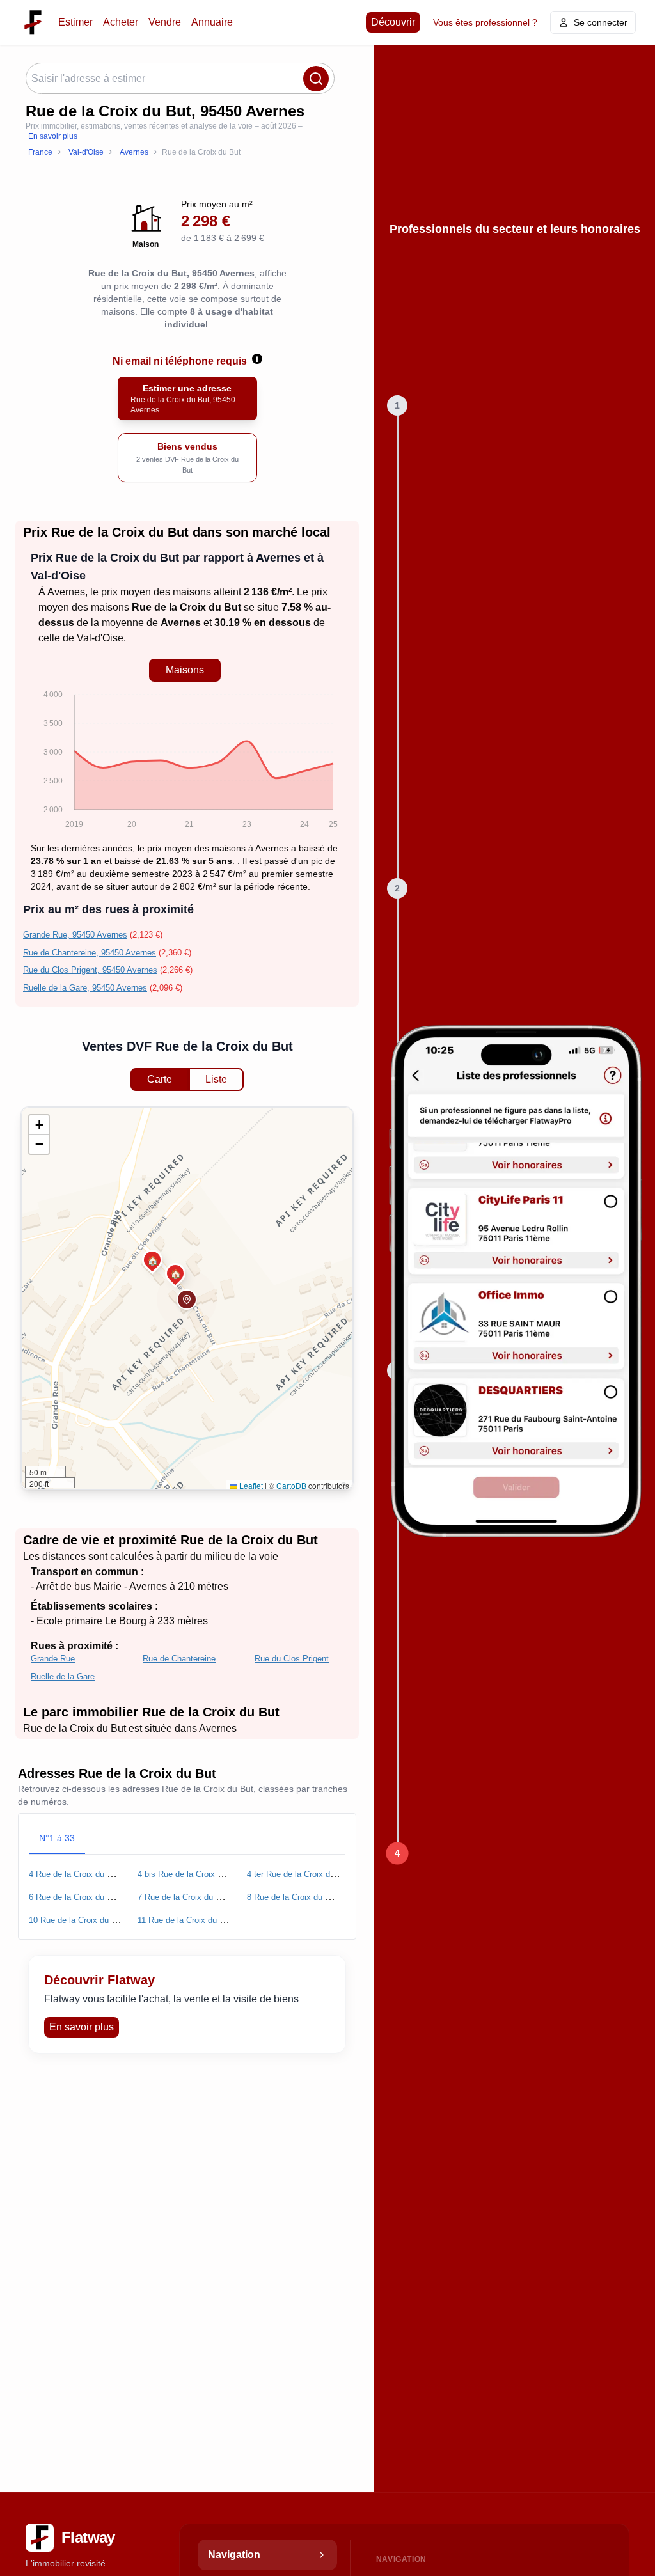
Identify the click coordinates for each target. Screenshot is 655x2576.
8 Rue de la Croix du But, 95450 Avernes (322, 1897)
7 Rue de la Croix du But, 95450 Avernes (213, 1897)
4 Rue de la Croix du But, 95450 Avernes (104, 1874)
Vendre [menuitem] (165, 22)
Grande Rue (53, 1659)
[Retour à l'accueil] (33, 22)
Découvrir (393, 22)
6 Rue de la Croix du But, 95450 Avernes (104, 1897)
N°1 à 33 (57, 1838)
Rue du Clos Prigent (292, 1659)
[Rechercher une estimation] (316, 79)
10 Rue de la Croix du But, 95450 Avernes (107, 1920)
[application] (185, 762)
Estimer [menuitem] (75, 22)
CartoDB (291, 1485)
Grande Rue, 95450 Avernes (75, 935)
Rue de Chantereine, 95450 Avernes (90, 953)
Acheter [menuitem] (121, 22)
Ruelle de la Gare (63, 1677)
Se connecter (601, 22)
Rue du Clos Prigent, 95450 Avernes (90, 970)
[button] (187, 1300)
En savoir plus (53, 136)
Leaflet (250, 1485)
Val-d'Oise (100, 638)
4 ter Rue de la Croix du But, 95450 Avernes (328, 1874)
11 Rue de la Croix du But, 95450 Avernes (215, 1920)
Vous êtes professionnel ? (485, 22)
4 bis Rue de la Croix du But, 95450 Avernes (220, 1874)
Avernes (66, 592)
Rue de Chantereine (179, 1659)
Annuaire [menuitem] (212, 22)
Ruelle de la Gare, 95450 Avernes (85, 988)
